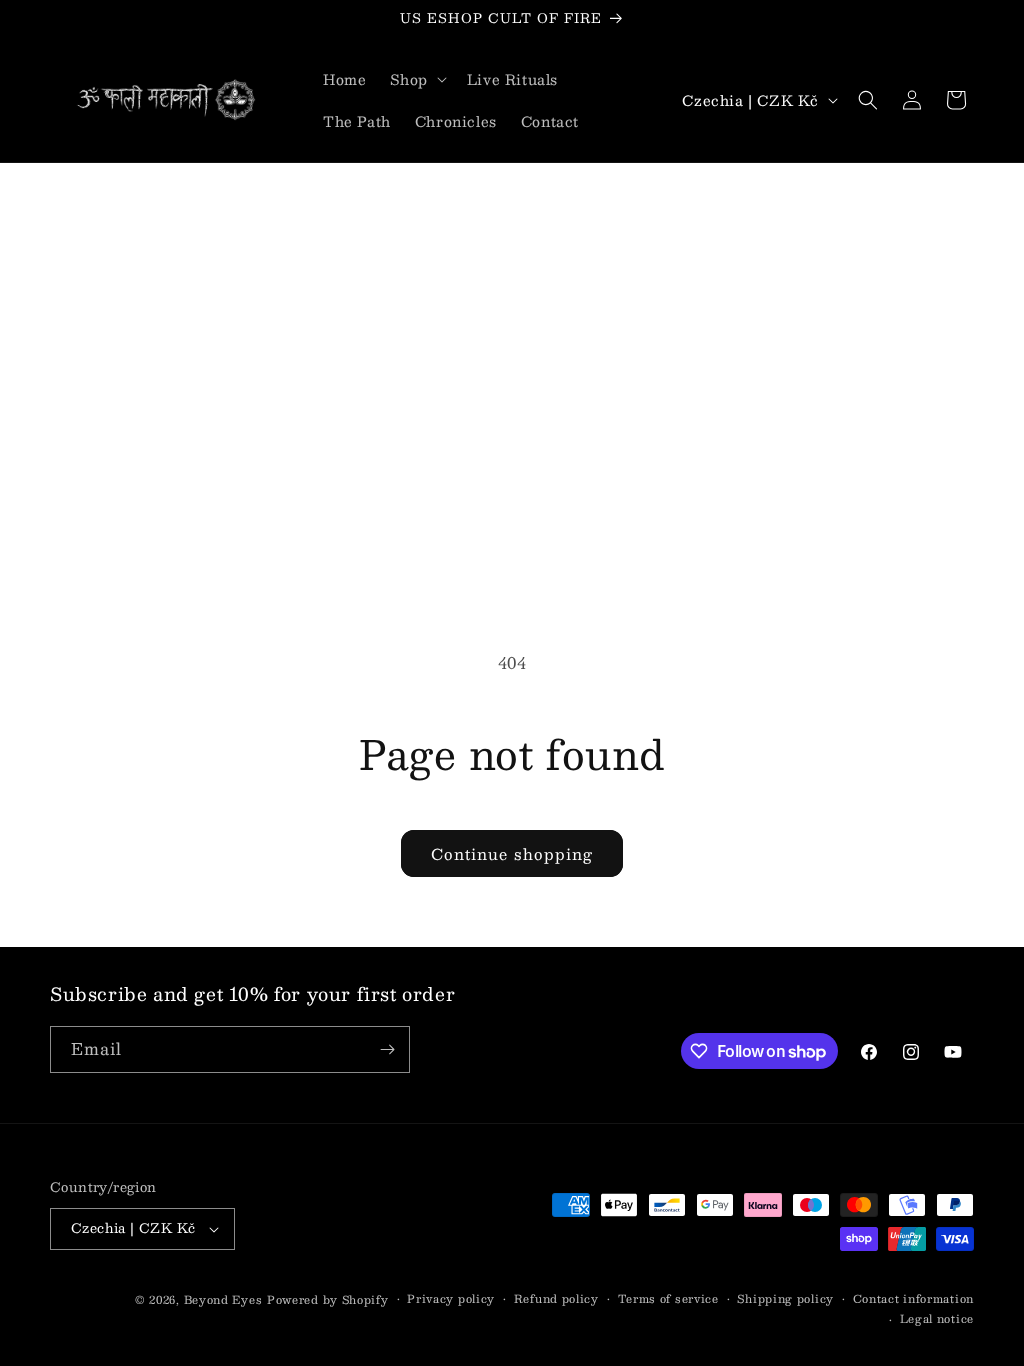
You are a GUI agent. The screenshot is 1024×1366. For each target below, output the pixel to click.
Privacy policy (451, 1299)
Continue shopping (512, 853)
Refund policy (556, 1299)
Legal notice (937, 1319)
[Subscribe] (387, 1049)
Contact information (913, 1299)
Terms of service (668, 1299)
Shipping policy (785, 1299)
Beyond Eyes (223, 1299)
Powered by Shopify (328, 1299)
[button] (416, 79)
